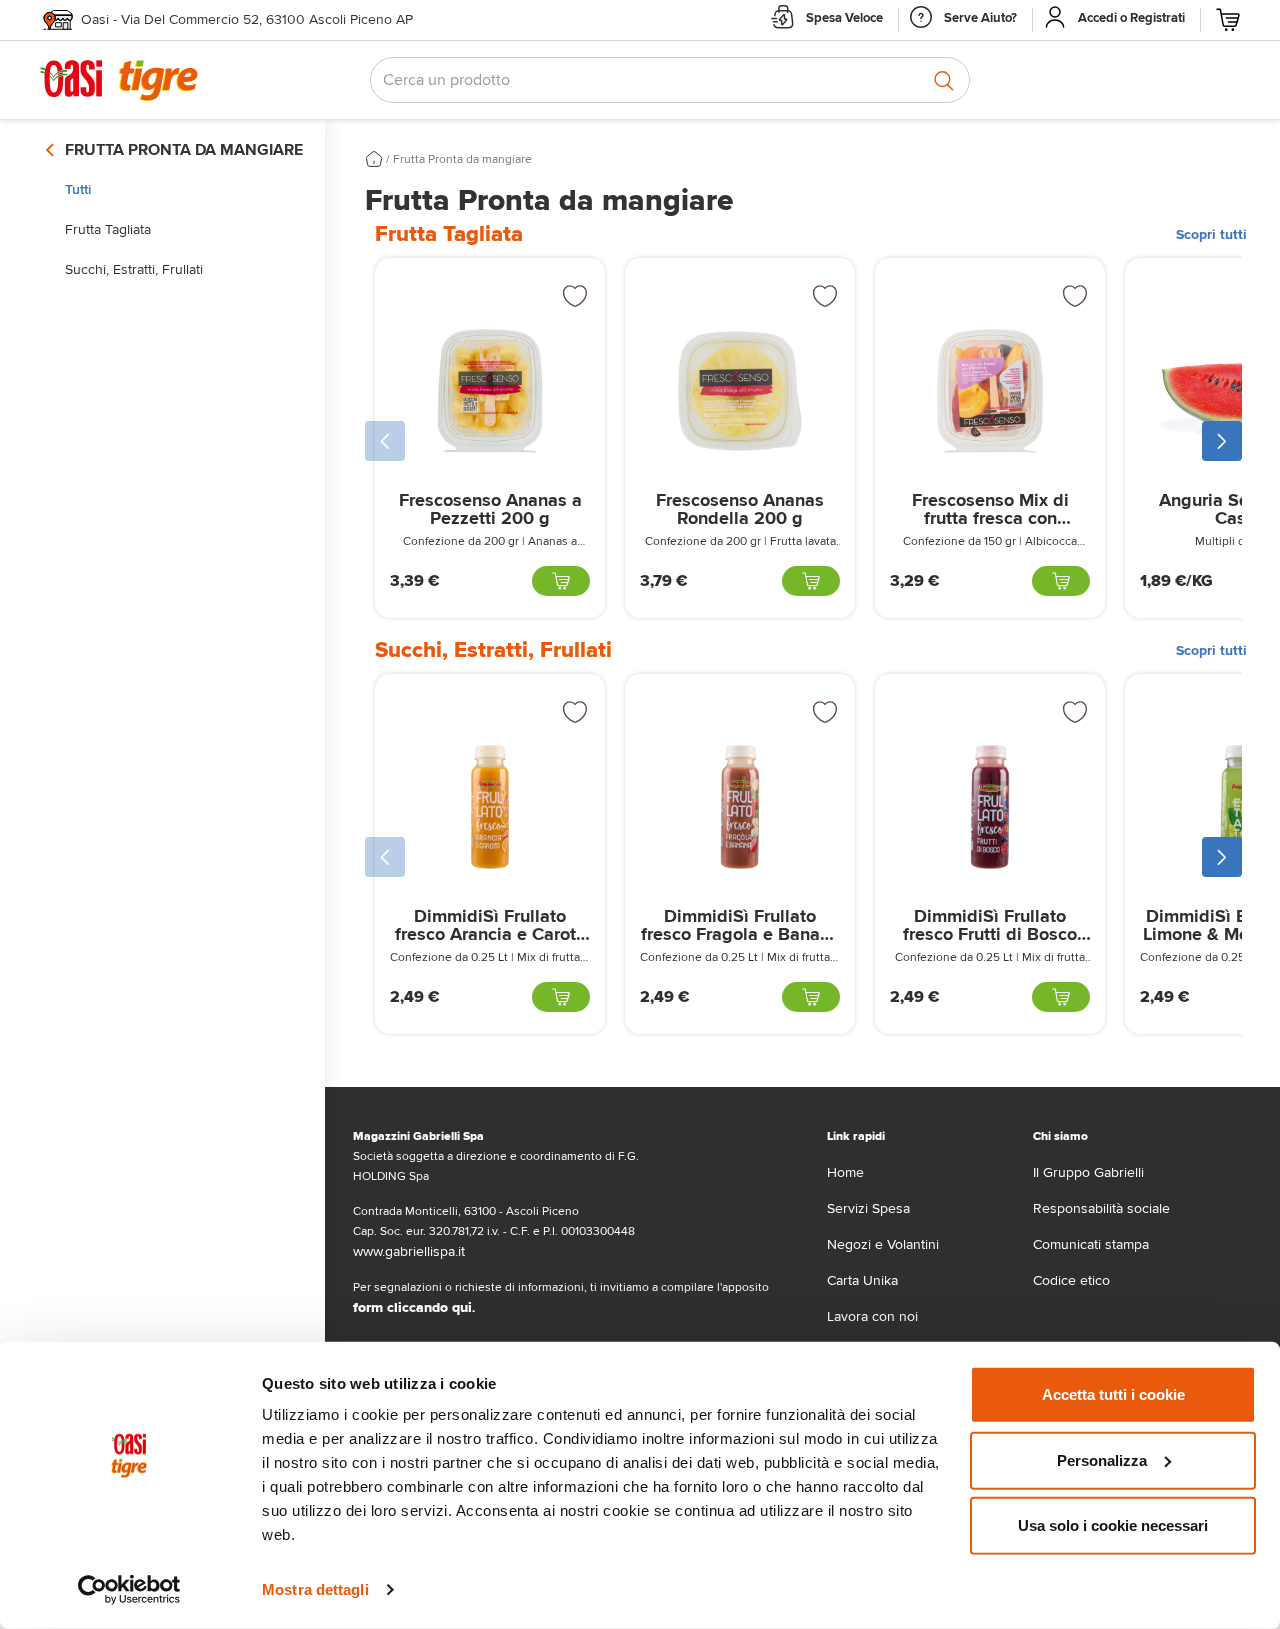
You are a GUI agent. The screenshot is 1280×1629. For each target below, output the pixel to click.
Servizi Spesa (868, 1208)
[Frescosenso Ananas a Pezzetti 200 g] (490, 391)
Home (845, 1172)
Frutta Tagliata (108, 229)
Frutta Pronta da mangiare (462, 159)
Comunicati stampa (1091, 1244)
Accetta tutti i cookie (1113, 1394)
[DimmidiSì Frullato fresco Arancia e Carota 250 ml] (490, 807)
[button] (385, 441)
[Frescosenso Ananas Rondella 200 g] (740, 391)
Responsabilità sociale (1101, 1208)
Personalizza (1102, 1459)
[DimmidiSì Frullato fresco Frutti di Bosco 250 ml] (990, 807)
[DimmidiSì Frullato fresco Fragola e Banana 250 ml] (740, 807)
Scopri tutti (1211, 234)
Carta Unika (862, 1280)
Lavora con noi (872, 1316)
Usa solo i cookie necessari (1113, 1525)
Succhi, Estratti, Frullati (134, 269)
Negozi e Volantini (883, 1244)
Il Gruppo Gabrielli (1088, 1172)
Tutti (78, 189)
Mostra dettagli (315, 1589)
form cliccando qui (412, 1307)
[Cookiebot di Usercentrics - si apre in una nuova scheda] (129, 1590)
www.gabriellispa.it (409, 1251)
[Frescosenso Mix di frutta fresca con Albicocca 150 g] (990, 391)
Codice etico (1071, 1280)
